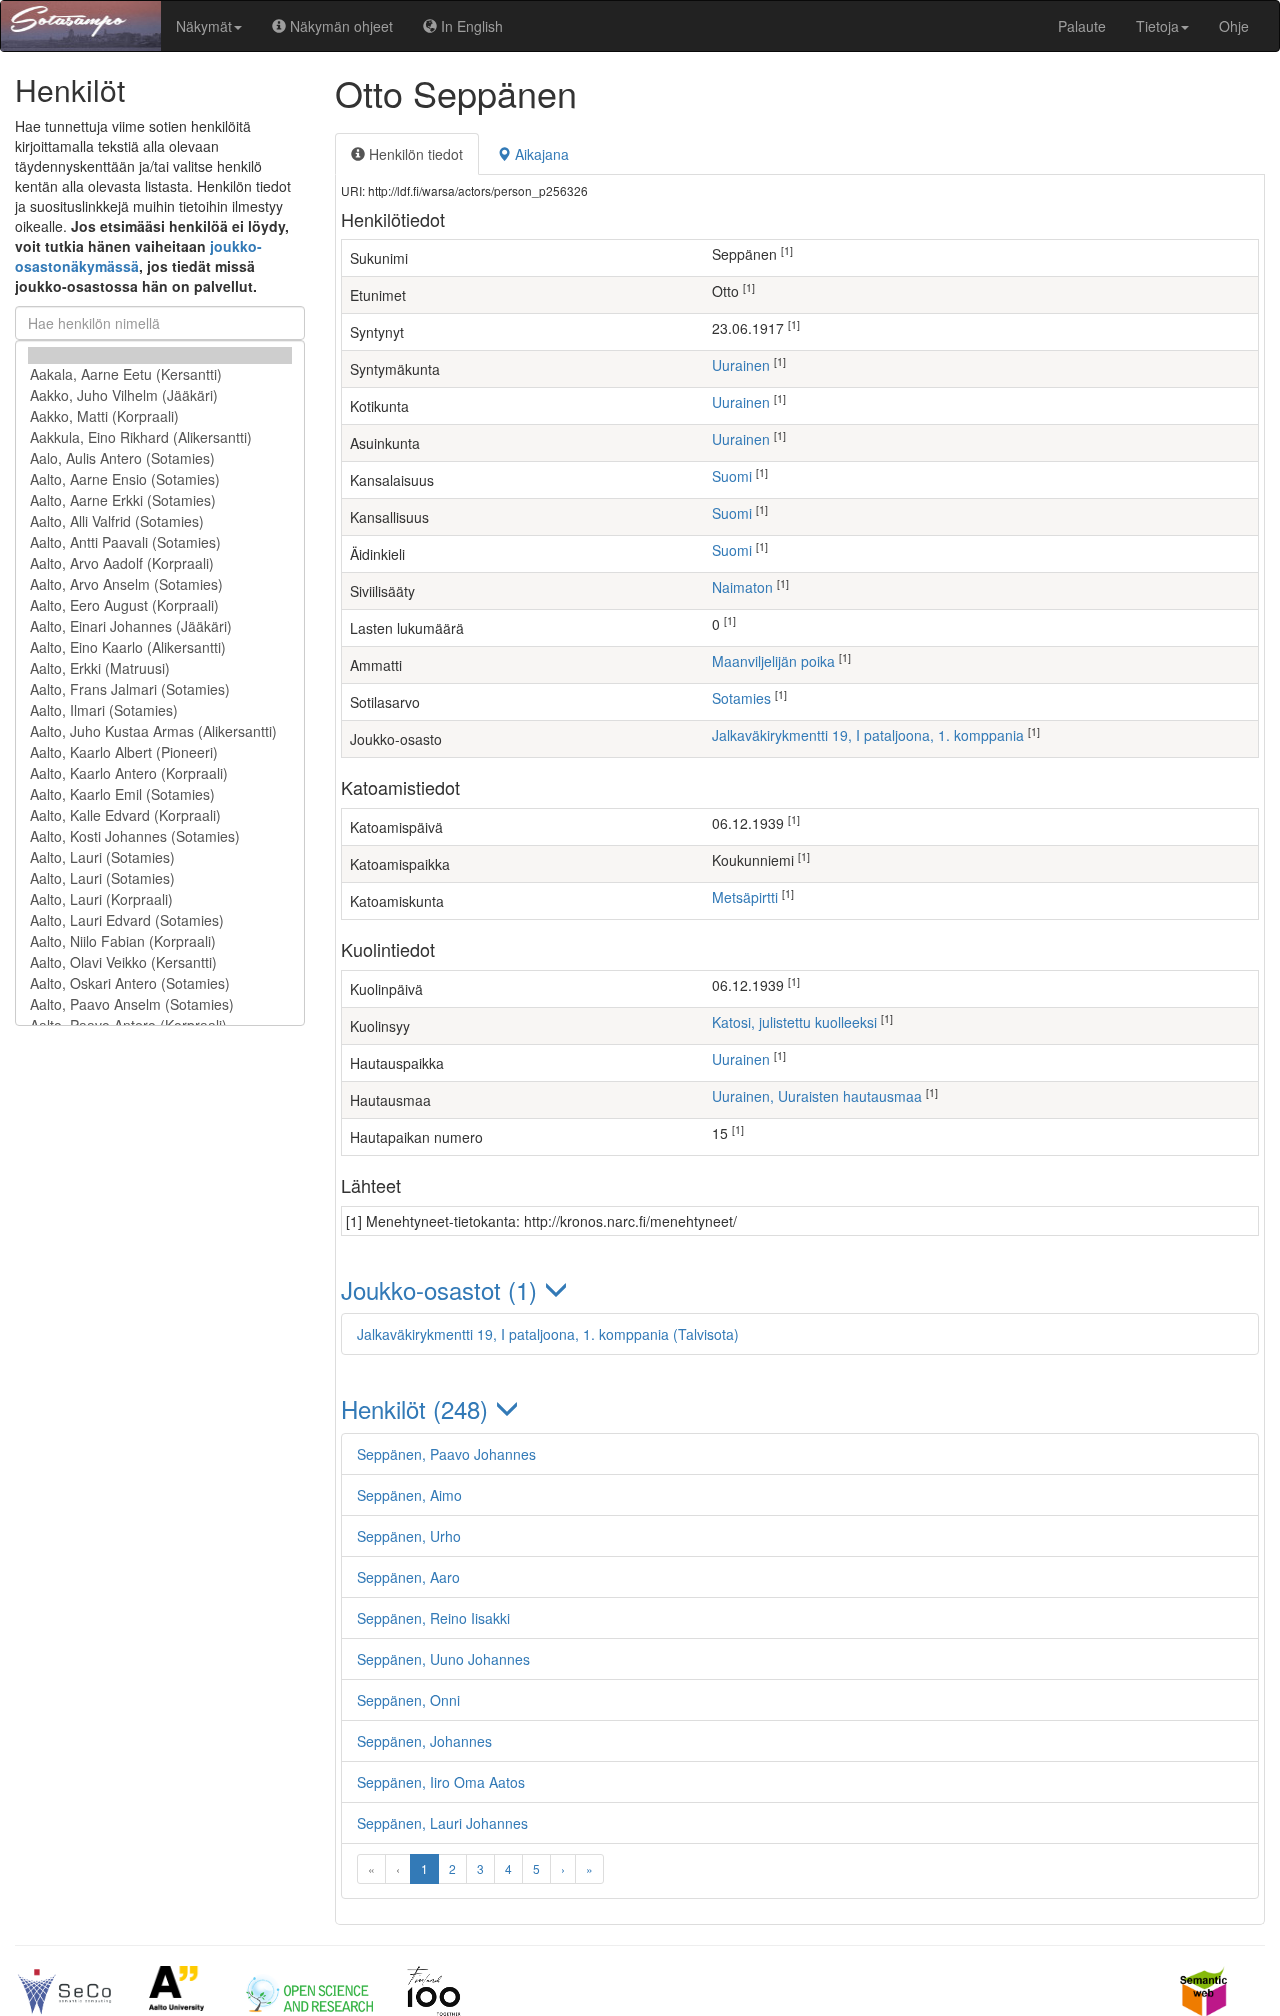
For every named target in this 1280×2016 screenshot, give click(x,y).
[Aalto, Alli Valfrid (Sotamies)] (160, 521)
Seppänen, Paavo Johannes (446, 1454)
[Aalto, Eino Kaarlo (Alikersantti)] (160, 647)
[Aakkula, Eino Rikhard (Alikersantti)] (160, 437)
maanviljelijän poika (773, 661)
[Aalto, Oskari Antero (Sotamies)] (160, 983)
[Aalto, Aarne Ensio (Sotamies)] (160, 479)
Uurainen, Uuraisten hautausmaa (817, 1096)
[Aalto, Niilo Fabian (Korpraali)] (160, 941)
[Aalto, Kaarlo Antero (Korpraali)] (160, 773)
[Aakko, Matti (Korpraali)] (160, 416)
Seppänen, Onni (408, 1700)
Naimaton (742, 587)
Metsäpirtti (745, 897)
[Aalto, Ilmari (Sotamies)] (160, 710)
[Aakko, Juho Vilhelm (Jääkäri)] (160, 395)
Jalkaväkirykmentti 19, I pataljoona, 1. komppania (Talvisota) (548, 1334)
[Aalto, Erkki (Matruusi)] (160, 668)
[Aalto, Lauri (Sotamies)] (160, 857)
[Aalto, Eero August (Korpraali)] (160, 605)
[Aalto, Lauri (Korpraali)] (160, 899)
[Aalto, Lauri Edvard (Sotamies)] (160, 920)
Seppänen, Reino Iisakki (433, 1618)
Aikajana (540, 154)
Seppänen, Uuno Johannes (443, 1659)
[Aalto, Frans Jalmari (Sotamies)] (160, 689)
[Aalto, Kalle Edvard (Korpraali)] (160, 815)
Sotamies (741, 698)
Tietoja (1157, 26)
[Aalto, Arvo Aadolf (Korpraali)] (160, 563)
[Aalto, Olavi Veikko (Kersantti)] (160, 962)
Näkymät (204, 26)
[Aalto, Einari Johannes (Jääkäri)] (160, 626)
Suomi (732, 476)
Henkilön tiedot (414, 154)
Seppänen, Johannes (424, 1741)
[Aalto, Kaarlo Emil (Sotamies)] (160, 794)
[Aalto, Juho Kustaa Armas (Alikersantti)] (160, 731)
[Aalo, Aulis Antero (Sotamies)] (160, 458)
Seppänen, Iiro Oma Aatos (441, 1782)
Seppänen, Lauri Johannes (442, 1823)
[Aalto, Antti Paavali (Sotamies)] (160, 542)
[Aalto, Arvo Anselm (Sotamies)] (160, 584)
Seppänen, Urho (409, 1536)
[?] (160, 355)
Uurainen (741, 365)
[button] (800, 1289)
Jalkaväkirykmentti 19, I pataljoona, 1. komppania (868, 735)
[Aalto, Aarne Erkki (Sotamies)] (160, 500)
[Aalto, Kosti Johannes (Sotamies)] (160, 836)
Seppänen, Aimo (409, 1495)
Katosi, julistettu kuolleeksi (794, 1022)
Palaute (1082, 26)
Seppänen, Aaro (408, 1577)
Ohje (1234, 26)
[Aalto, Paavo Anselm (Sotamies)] (160, 1004)
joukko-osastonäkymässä (138, 256)
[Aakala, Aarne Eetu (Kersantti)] (160, 374)
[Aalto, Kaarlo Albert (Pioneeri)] (160, 752)
